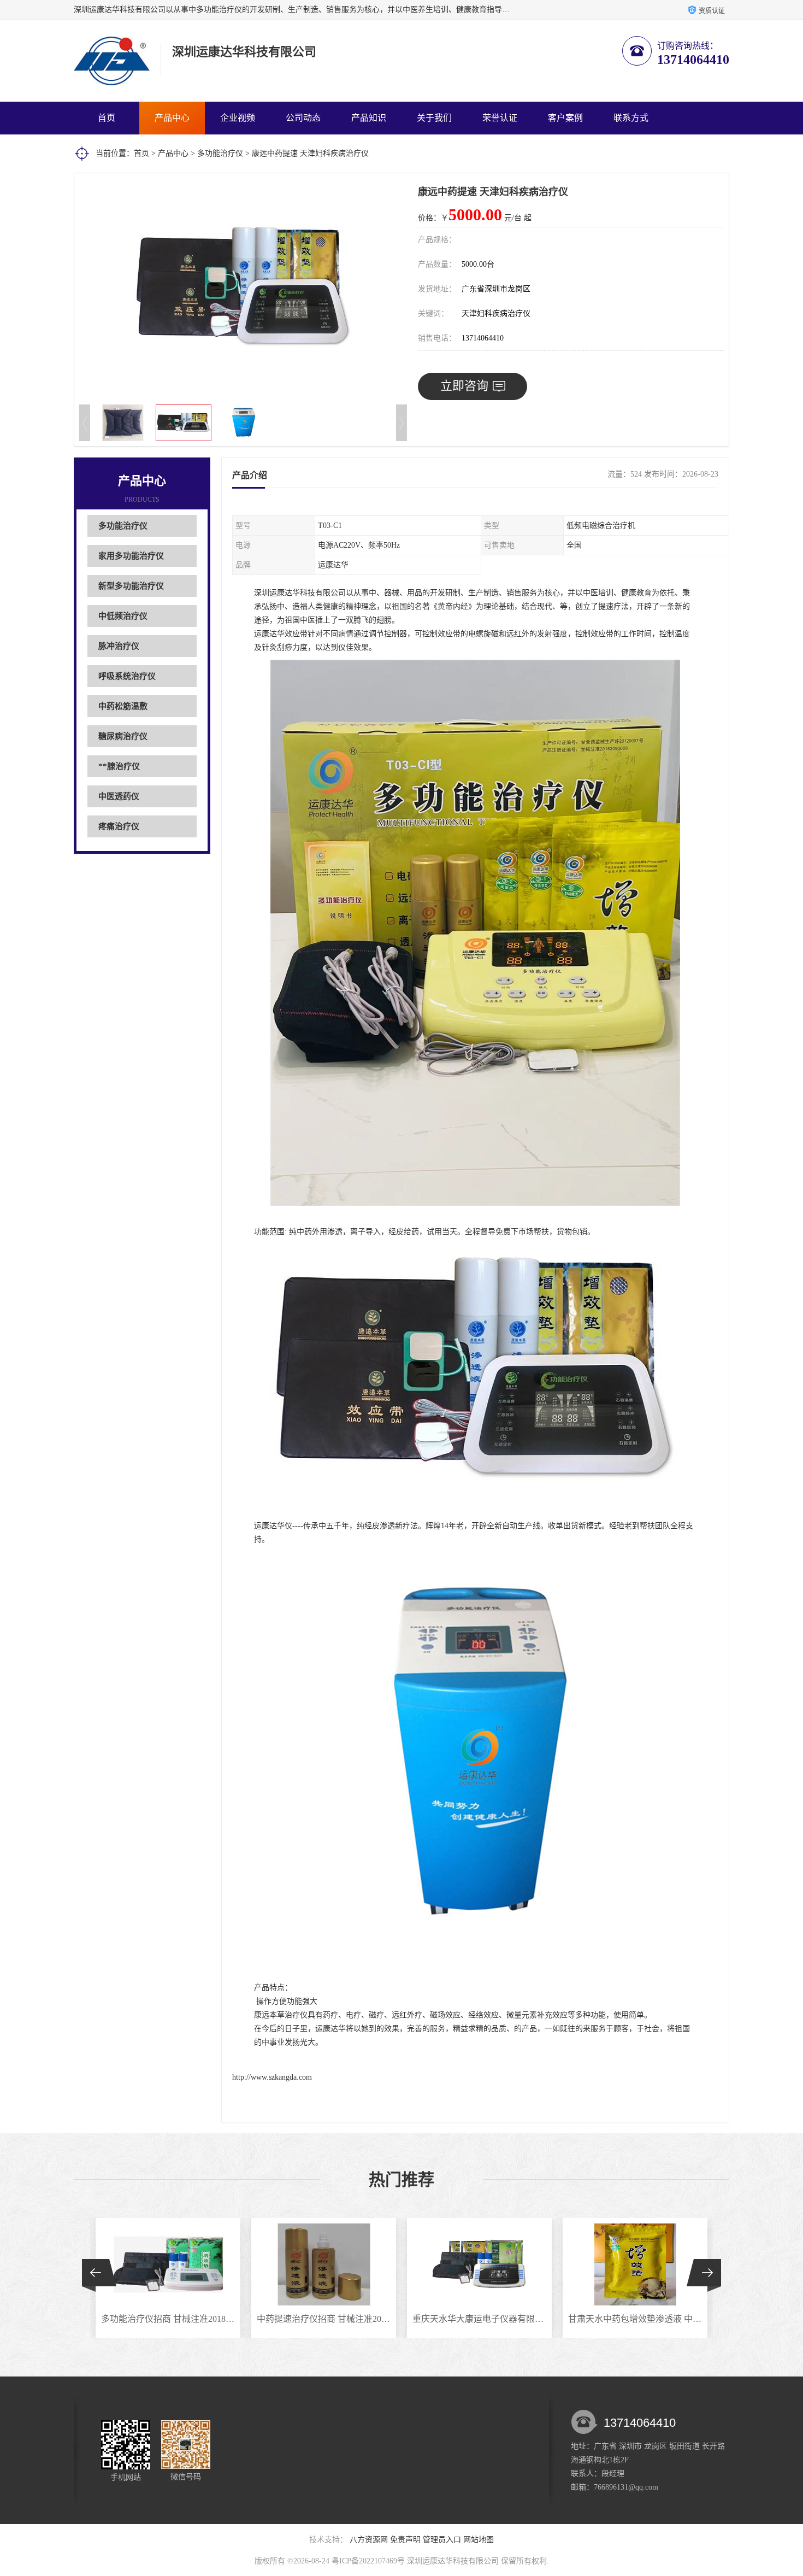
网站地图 (479, 2540)
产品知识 (369, 118)
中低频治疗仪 (123, 616)
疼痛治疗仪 (119, 826)
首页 (107, 118)
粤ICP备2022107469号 (368, 2561)
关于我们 (434, 118)
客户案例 (565, 118)
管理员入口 (442, 2540)
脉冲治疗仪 (119, 646)
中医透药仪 (119, 796)
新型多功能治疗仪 (131, 586)
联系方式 (631, 118)
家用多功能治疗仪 (131, 556)
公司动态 (303, 118)
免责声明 (405, 2540)
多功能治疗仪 (220, 153)
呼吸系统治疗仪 (127, 676)
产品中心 (172, 118)
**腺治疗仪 (119, 766)
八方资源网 (369, 2540)
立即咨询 (464, 386)
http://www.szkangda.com (272, 2077)
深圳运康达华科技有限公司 (453, 2561)
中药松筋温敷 (123, 706)
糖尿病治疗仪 (123, 736)
